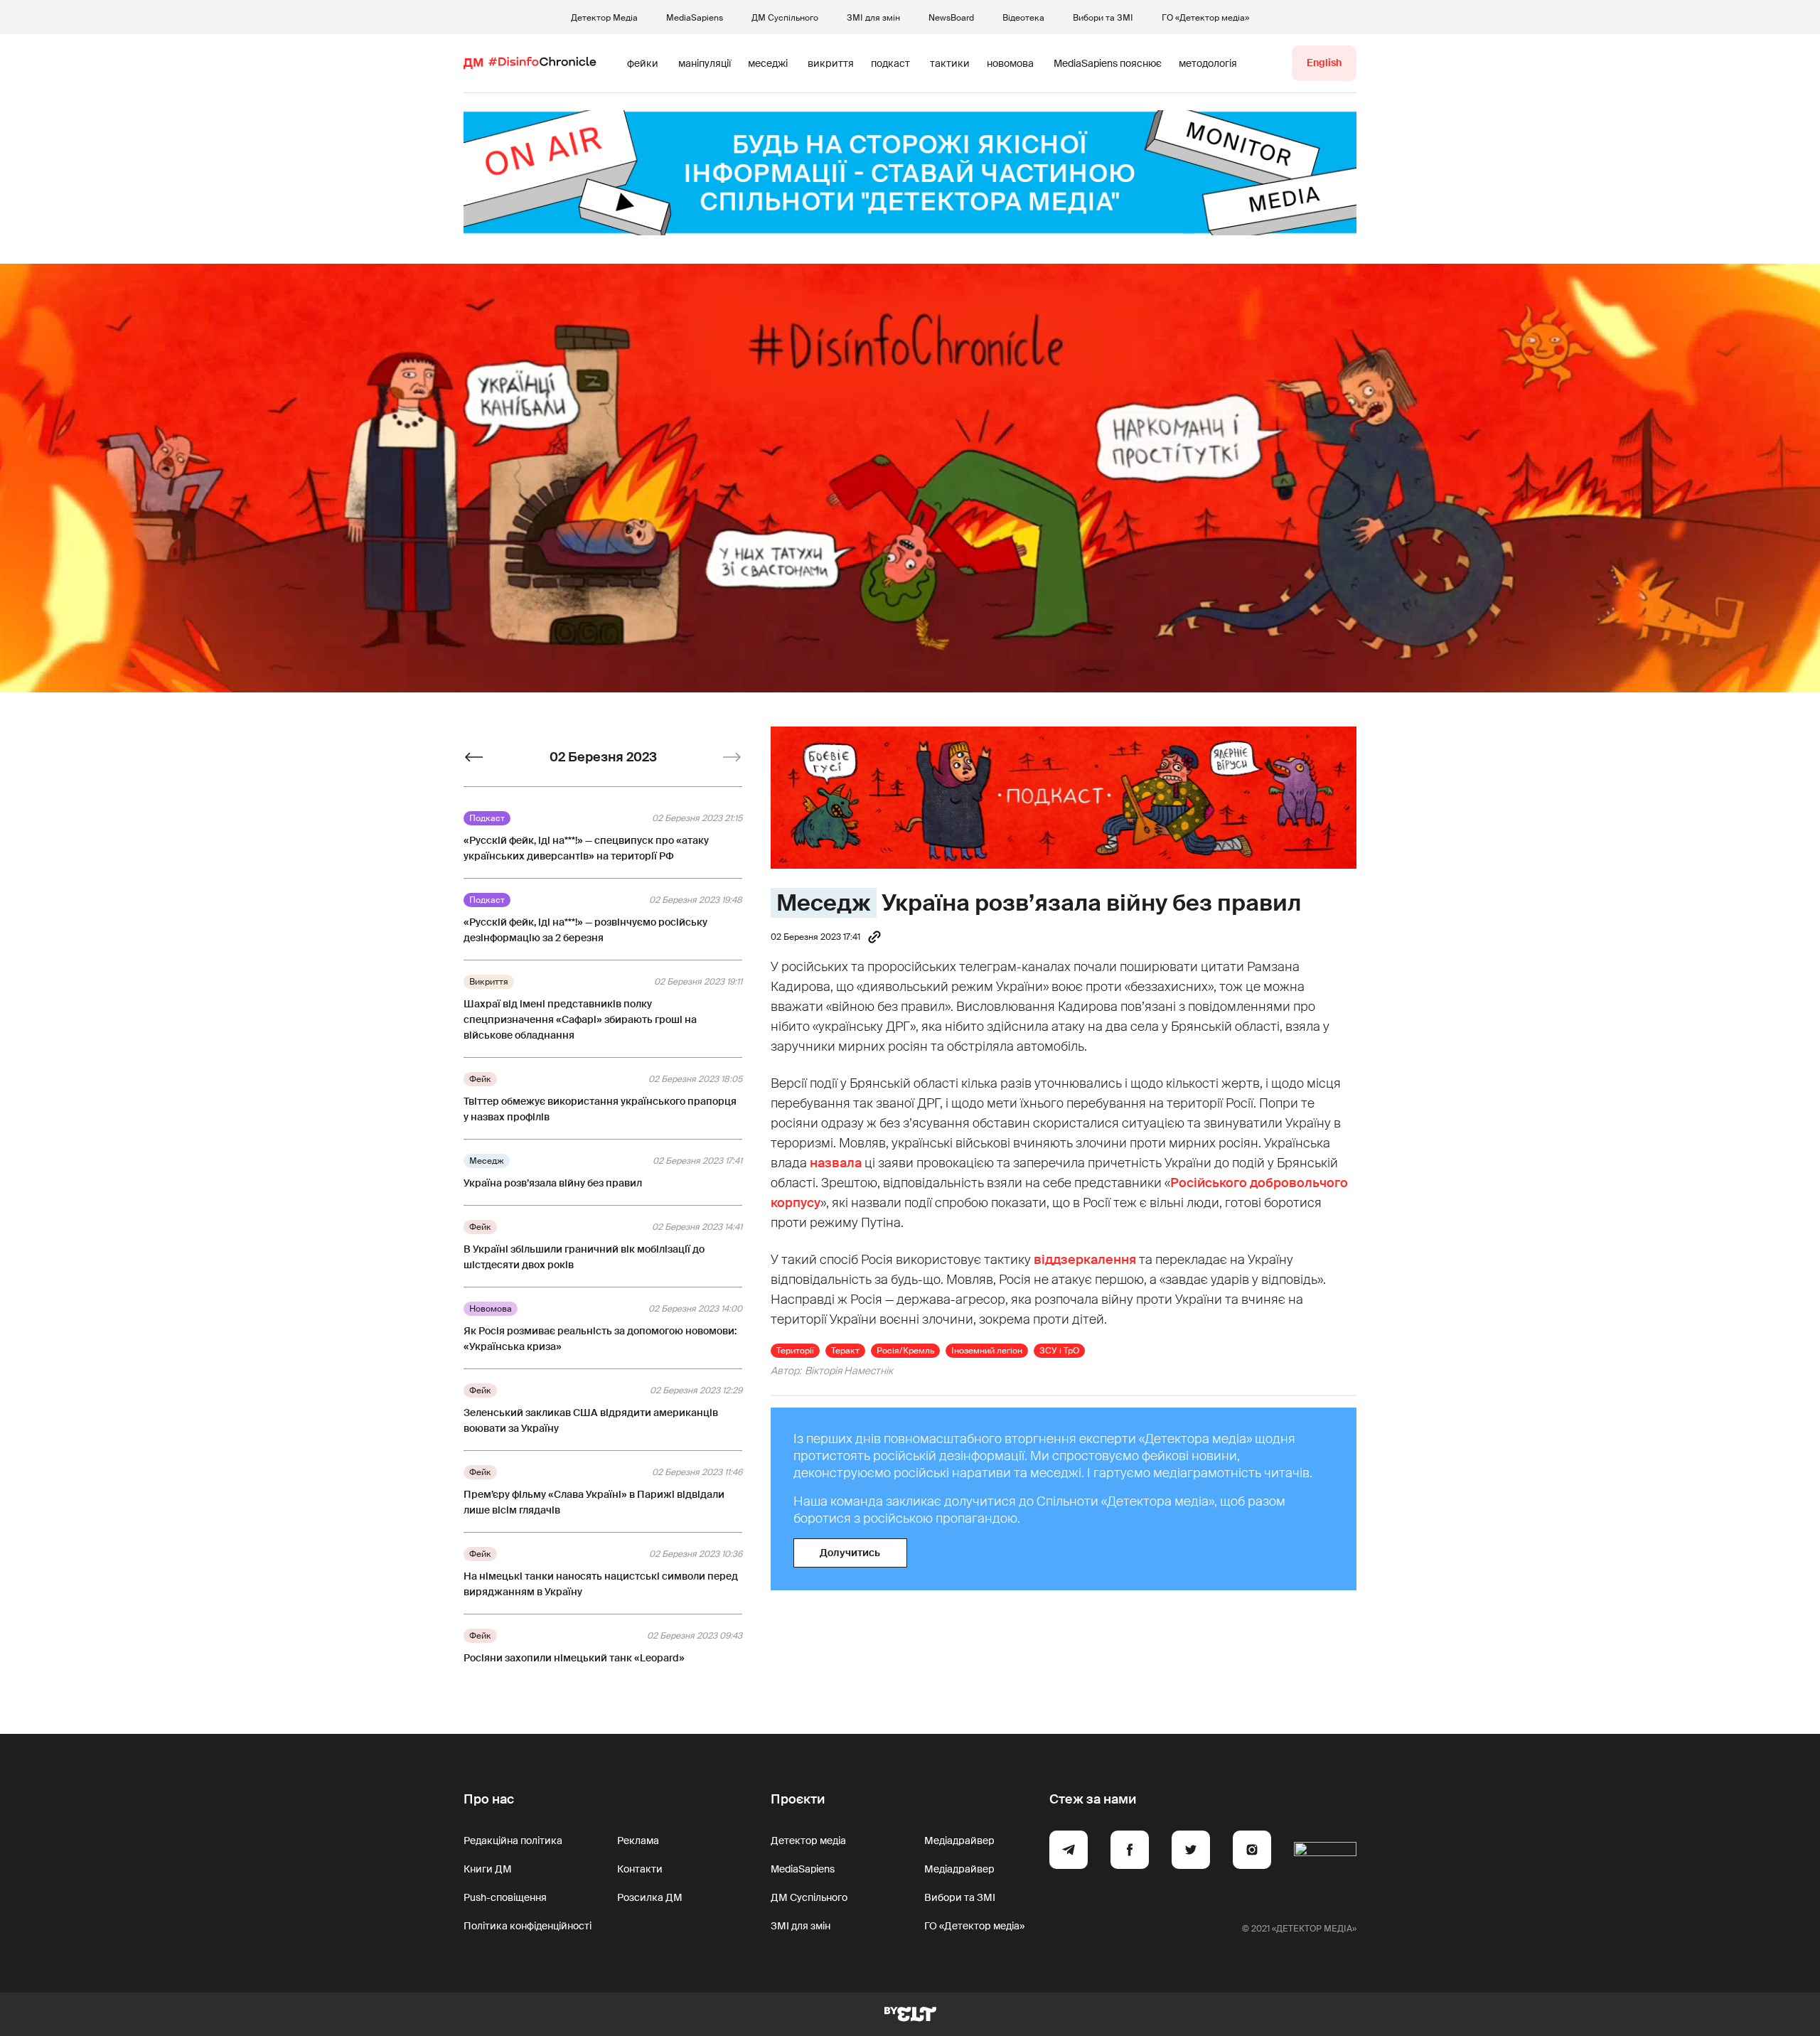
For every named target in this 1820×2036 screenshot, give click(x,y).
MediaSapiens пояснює (1108, 63)
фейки (643, 63)
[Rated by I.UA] (1325, 1852)
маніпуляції (705, 63)
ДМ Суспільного (785, 18)
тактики (950, 63)
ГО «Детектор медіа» (1205, 18)
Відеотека (1023, 18)
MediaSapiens (695, 18)
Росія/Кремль (905, 1351)
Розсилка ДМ (650, 1897)
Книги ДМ (488, 1869)
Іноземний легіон (987, 1351)
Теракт (845, 1351)
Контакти (640, 1869)
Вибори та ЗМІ (1103, 18)
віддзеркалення (1085, 1260)
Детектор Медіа (604, 18)
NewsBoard (951, 18)
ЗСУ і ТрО (1059, 1351)
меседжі (768, 63)
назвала (836, 1163)
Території (795, 1351)
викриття (831, 63)
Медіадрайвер (959, 1841)
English (1324, 63)
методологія (1208, 63)
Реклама (638, 1841)
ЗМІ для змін (873, 18)
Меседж (824, 903)
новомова (1010, 63)
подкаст (890, 63)
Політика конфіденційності (528, 1926)
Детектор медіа (808, 1841)
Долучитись (850, 1553)
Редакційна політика (513, 1841)
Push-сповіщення (505, 1897)
